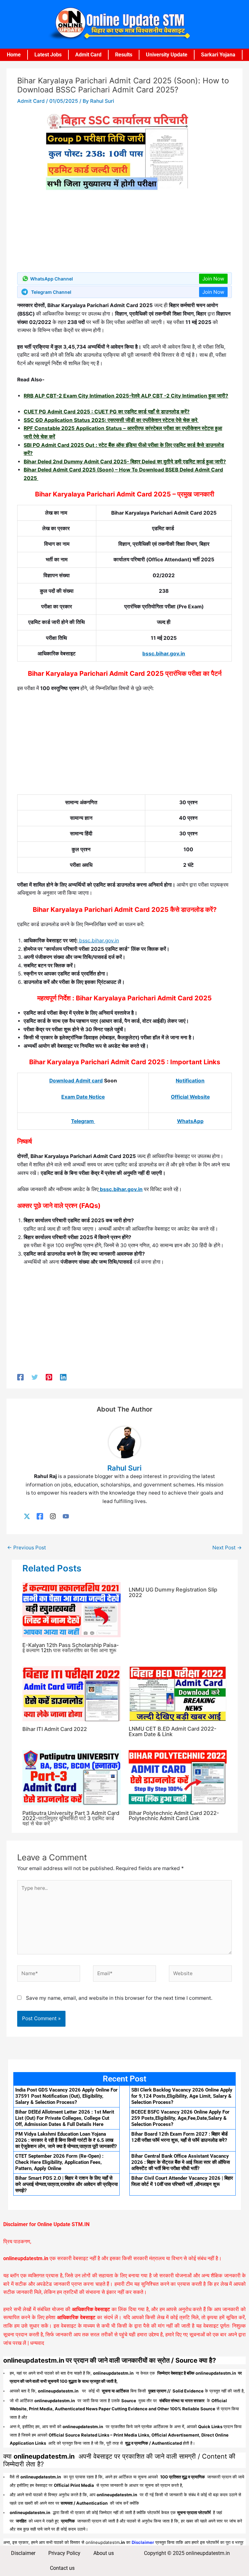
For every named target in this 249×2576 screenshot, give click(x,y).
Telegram (83, 1121)
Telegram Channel (51, 292)
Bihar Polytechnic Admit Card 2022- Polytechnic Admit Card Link (174, 1816)
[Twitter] (35, 1377)
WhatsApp (190, 1121)
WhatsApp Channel (52, 279)
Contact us (62, 2568)
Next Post (227, 1548)
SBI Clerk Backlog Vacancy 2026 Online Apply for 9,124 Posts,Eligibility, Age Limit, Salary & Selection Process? (182, 2096)
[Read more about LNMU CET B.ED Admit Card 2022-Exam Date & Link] (178, 1693)
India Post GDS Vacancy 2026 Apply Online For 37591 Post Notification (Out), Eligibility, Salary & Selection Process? (66, 2096)
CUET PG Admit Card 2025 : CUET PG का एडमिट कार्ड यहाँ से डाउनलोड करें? (107, 412)
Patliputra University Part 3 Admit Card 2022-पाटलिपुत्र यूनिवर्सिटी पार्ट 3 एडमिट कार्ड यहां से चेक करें (71, 1818)
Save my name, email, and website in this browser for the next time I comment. (119, 1998)
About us (104, 2553)
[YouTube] (66, 1516)
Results (124, 55)
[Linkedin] (63, 1377)
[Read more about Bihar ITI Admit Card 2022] (71, 1693)
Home (14, 55)
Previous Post (27, 1548)
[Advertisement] (124, 746)
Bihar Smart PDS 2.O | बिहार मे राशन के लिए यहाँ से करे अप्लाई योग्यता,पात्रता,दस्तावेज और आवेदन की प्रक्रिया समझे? (66, 2184)
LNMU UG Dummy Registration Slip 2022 (173, 1592)
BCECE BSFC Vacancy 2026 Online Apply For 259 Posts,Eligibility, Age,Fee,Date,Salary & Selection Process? (180, 2118)
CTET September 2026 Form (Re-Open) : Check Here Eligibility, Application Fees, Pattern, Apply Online (59, 2162)
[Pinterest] (49, 1377)
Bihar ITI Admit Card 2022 (55, 1729)
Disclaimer (23, 2553)
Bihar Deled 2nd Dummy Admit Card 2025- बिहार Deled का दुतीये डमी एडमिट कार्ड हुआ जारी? (125, 462)
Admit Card (88, 55)
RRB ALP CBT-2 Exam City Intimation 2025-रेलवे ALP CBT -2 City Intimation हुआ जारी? (126, 396)
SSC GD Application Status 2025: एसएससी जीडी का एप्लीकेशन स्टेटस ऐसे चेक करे (111, 420)
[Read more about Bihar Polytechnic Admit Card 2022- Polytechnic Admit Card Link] (178, 1777)
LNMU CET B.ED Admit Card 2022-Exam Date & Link (173, 1731)
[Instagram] (53, 1516)
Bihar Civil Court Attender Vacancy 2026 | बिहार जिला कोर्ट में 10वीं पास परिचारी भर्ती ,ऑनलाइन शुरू (182, 2181)
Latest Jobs (48, 55)
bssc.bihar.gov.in (164, 654)
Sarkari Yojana (218, 55)
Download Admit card (76, 1081)
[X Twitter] (27, 1516)
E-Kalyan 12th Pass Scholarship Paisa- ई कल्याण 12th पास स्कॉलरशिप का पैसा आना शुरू (71, 1648)
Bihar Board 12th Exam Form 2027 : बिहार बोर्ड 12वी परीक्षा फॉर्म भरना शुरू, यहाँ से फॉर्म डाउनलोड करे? (179, 2137)
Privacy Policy (64, 2553)
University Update (167, 55)
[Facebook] (20, 1377)
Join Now (213, 279)
